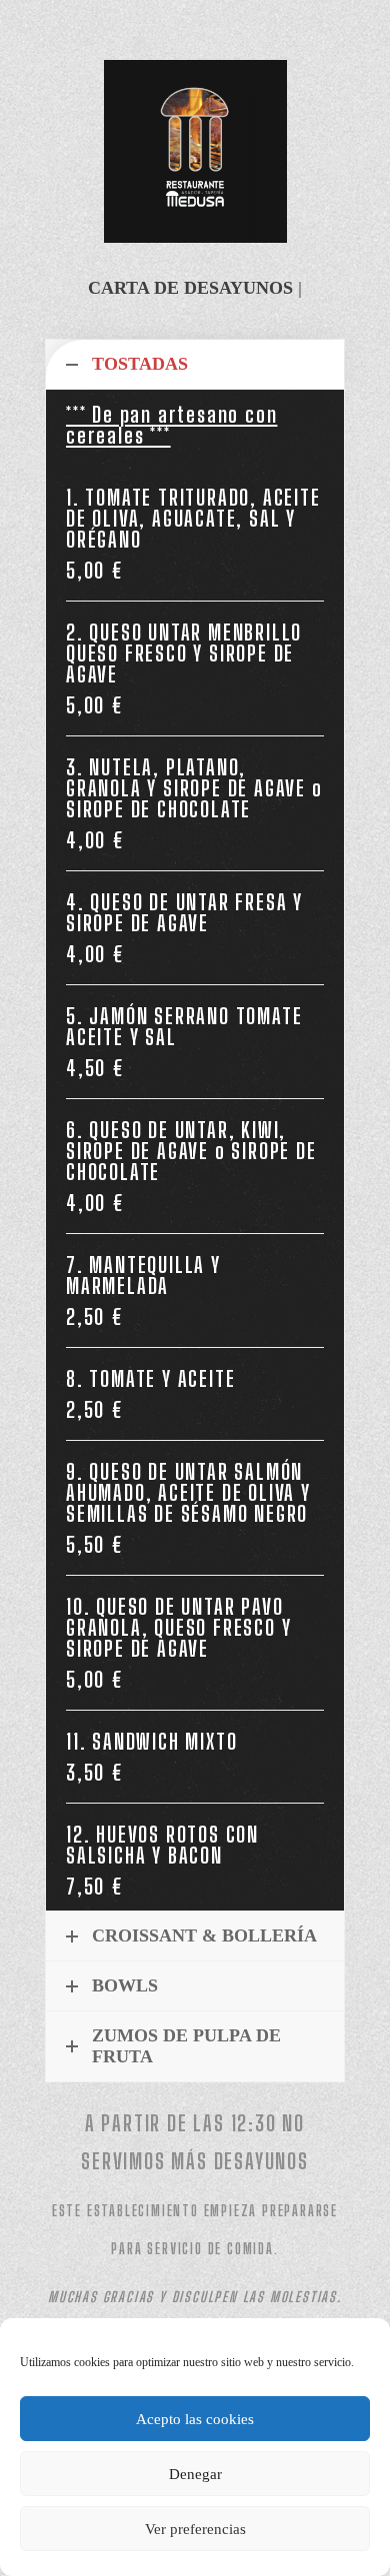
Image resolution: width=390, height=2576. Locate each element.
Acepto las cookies (195, 2419)
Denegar (195, 2474)
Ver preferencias (195, 2529)
